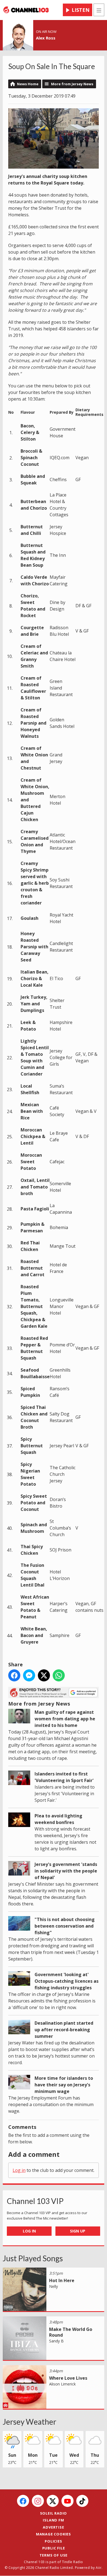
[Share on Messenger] (29, 1675)
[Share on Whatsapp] (59, 1675)
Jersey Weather (29, 2422)
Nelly (54, 2286)
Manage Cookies (54, 2534)
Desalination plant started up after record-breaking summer (64, 2030)
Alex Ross (46, 38)
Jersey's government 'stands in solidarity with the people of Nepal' (66, 1871)
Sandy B (56, 2341)
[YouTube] (67, 2501)
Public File (54, 2548)
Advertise (53, 2527)
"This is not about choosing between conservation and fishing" (65, 1926)
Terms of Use (54, 2555)
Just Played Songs (33, 2258)
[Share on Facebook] (14, 1675)
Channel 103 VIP (35, 2201)
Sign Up (78, 2231)
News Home (28, 84)
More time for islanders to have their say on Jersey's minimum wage (64, 2085)
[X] (53, 2501)
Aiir (99, 2568)
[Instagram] (38, 2501)
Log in (19, 2170)
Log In (29, 2231)
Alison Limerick (62, 2384)
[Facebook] (23, 2501)
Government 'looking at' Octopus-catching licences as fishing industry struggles (67, 1981)
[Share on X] (44, 1675)
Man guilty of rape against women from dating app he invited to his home (65, 1719)
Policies (53, 2541)
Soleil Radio (54, 2513)
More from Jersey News (72, 84)
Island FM (53, 2520)
